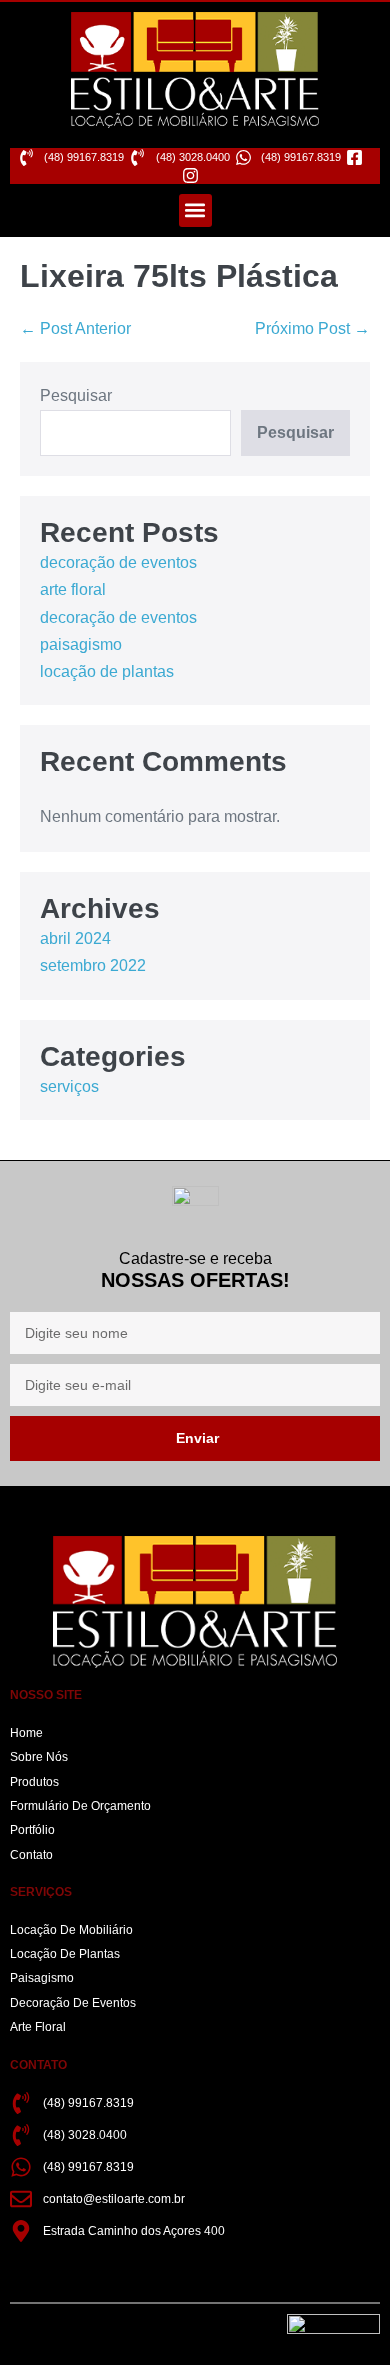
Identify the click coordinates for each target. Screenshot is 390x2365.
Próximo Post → (312, 328)
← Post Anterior (75, 328)
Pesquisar (76, 395)
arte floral (73, 589)
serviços (69, 1086)
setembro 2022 (93, 965)
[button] (195, 210)
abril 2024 (75, 938)
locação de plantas (107, 671)
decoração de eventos (118, 562)
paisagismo (81, 644)
